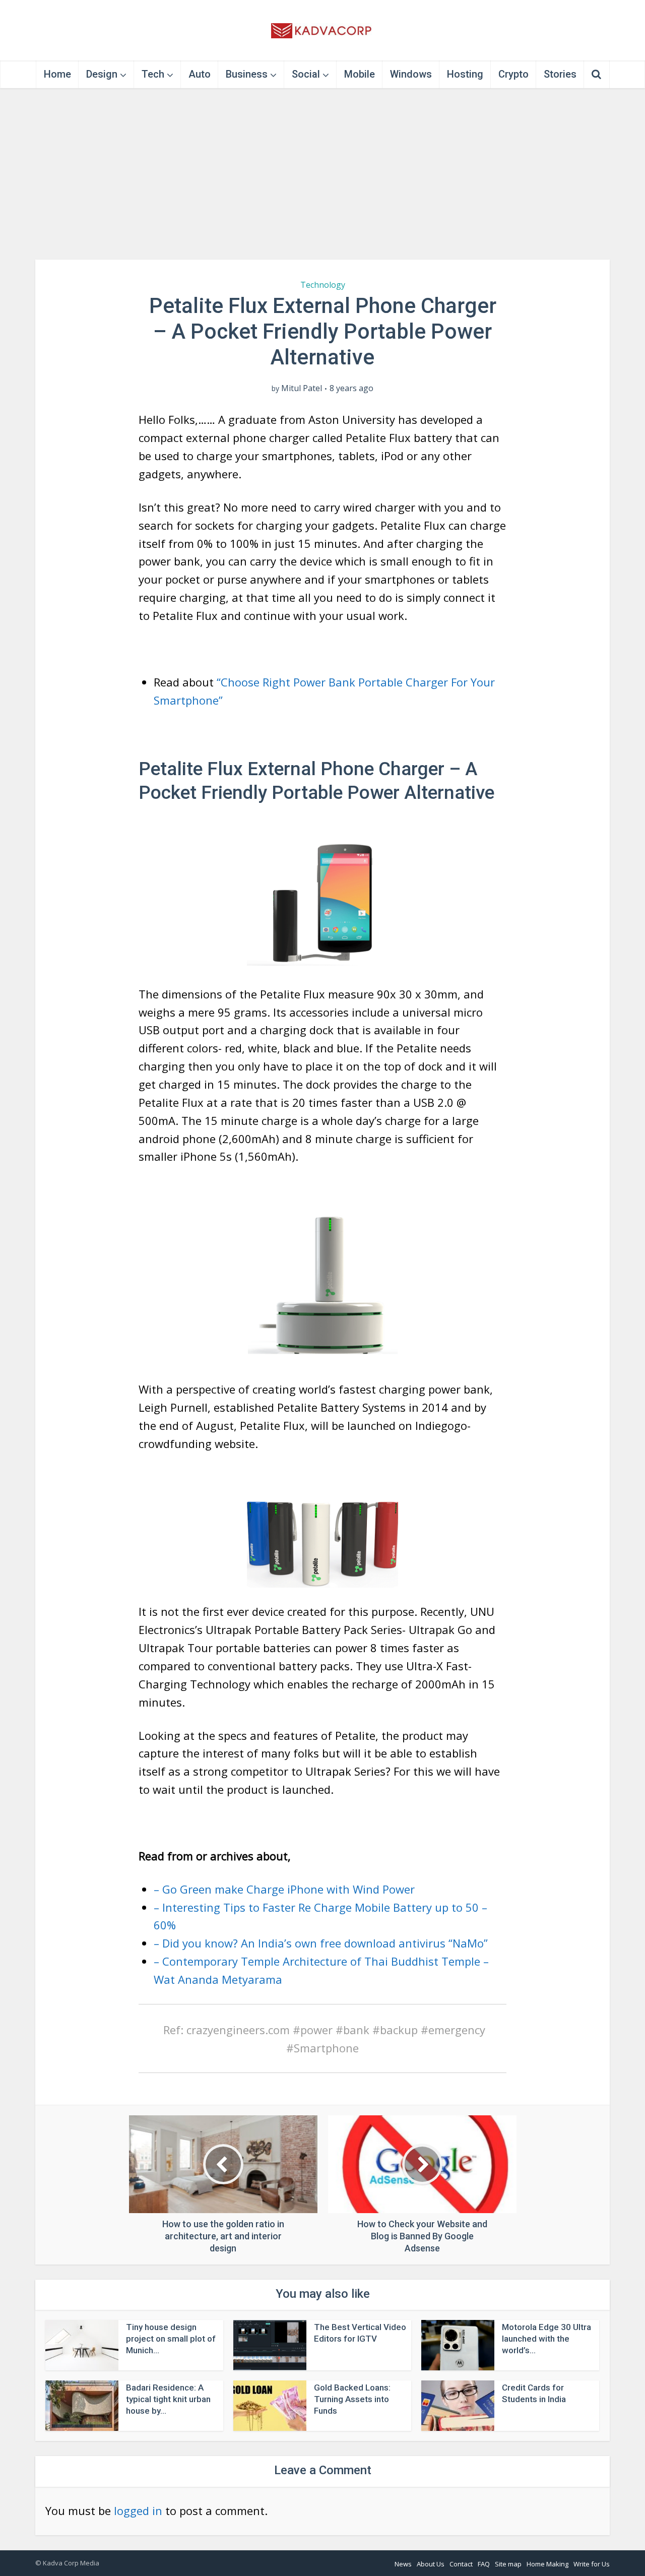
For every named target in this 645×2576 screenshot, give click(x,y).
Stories (560, 74)
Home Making (547, 2564)
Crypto (513, 74)
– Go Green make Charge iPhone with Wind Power (284, 1889)
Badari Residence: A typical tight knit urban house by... (168, 2399)
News (403, 2564)
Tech (153, 74)
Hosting (465, 74)
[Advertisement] (322, 174)
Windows (411, 74)
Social (306, 74)
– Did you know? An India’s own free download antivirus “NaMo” (321, 1943)
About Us (431, 2564)
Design (102, 74)
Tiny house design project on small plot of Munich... (171, 2339)
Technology (323, 285)
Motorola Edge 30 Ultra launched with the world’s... (546, 2339)
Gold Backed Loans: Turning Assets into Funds (352, 2399)
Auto (200, 74)
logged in (138, 2510)
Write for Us (592, 2564)
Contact (461, 2564)
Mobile (360, 74)
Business (247, 74)
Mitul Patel (302, 388)
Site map (508, 2564)
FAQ (484, 2564)
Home (57, 74)
